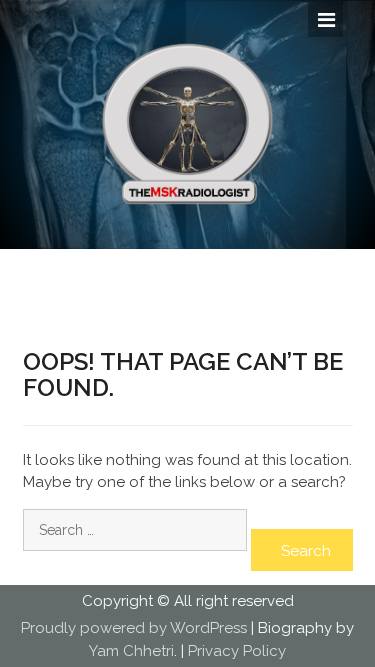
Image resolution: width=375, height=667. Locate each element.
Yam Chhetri (131, 651)
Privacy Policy (237, 651)
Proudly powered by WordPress (134, 628)
